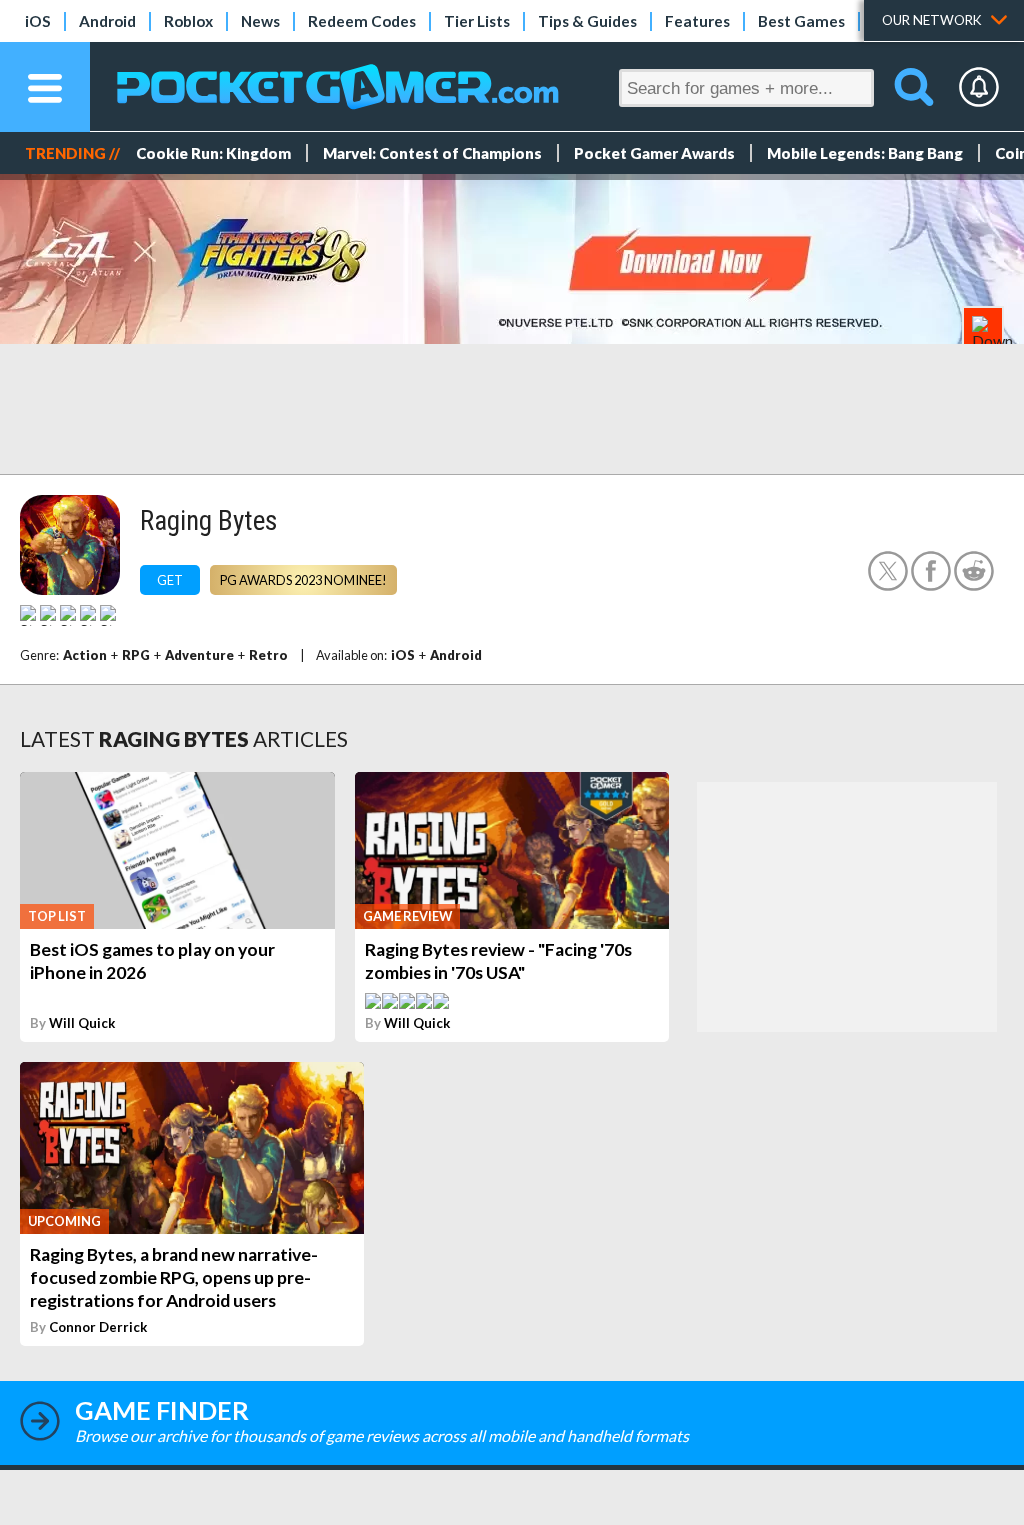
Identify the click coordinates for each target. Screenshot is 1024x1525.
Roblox (188, 21)
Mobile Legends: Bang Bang (865, 153)
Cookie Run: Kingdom (213, 153)
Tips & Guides (587, 21)
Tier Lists (477, 21)
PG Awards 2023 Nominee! (303, 580)
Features (697, 21)
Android (107, 21)
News (260, 21)
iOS (38, 21)
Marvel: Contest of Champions (432, 153)
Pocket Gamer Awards (654, 153)
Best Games (801, 21)
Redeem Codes (362, 21)
